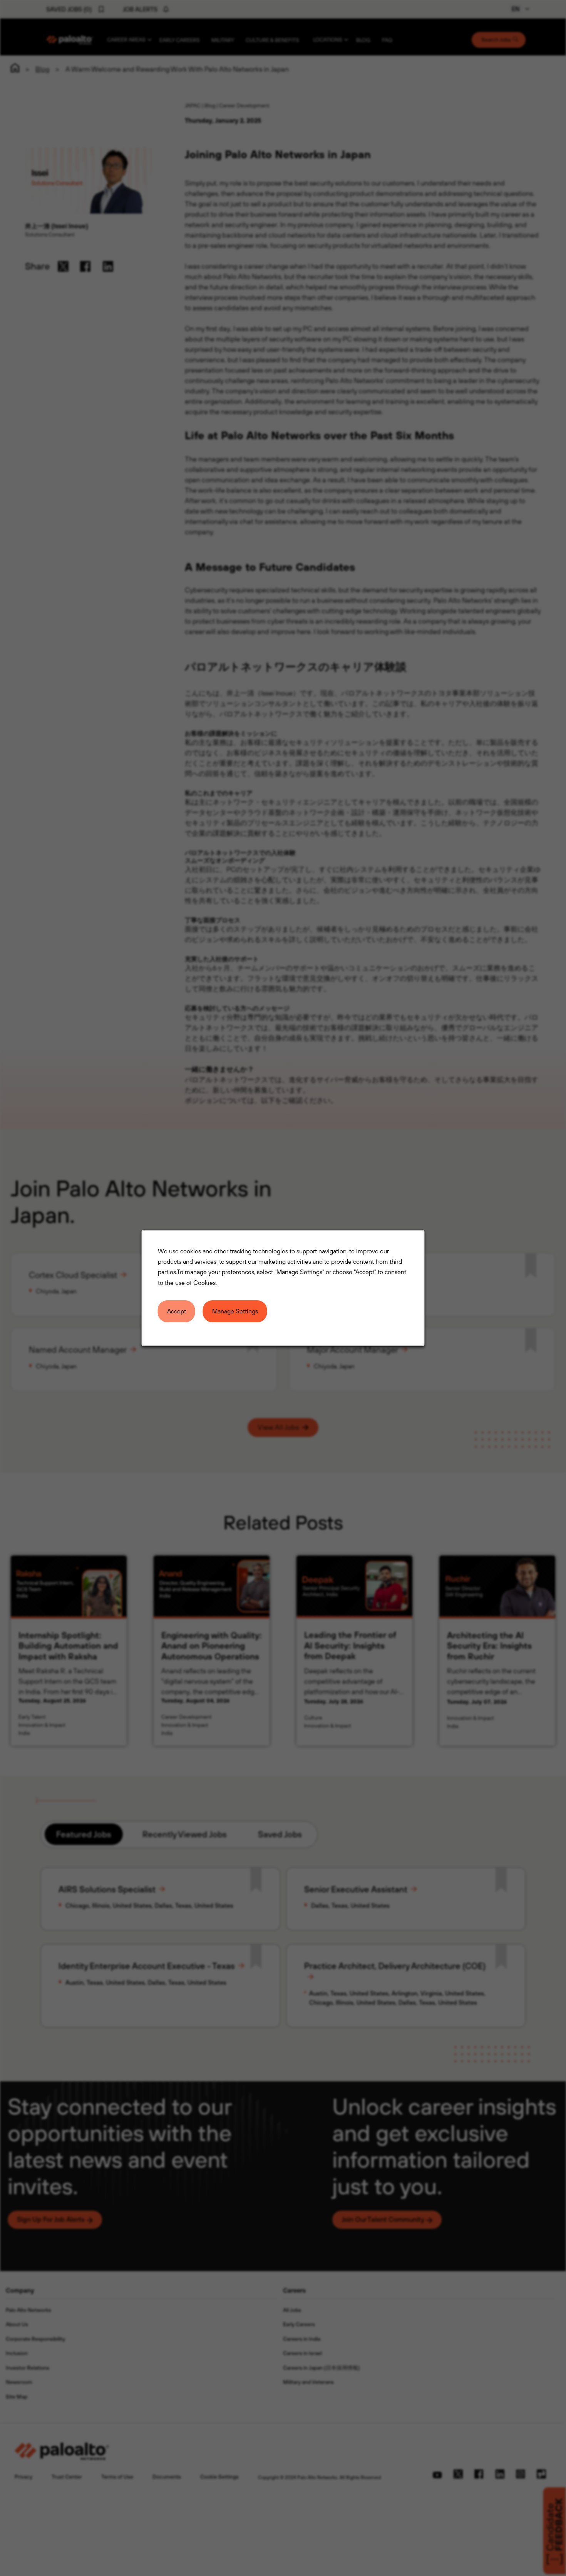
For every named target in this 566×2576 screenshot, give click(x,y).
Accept (177, 1311)
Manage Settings (235, 1311)
